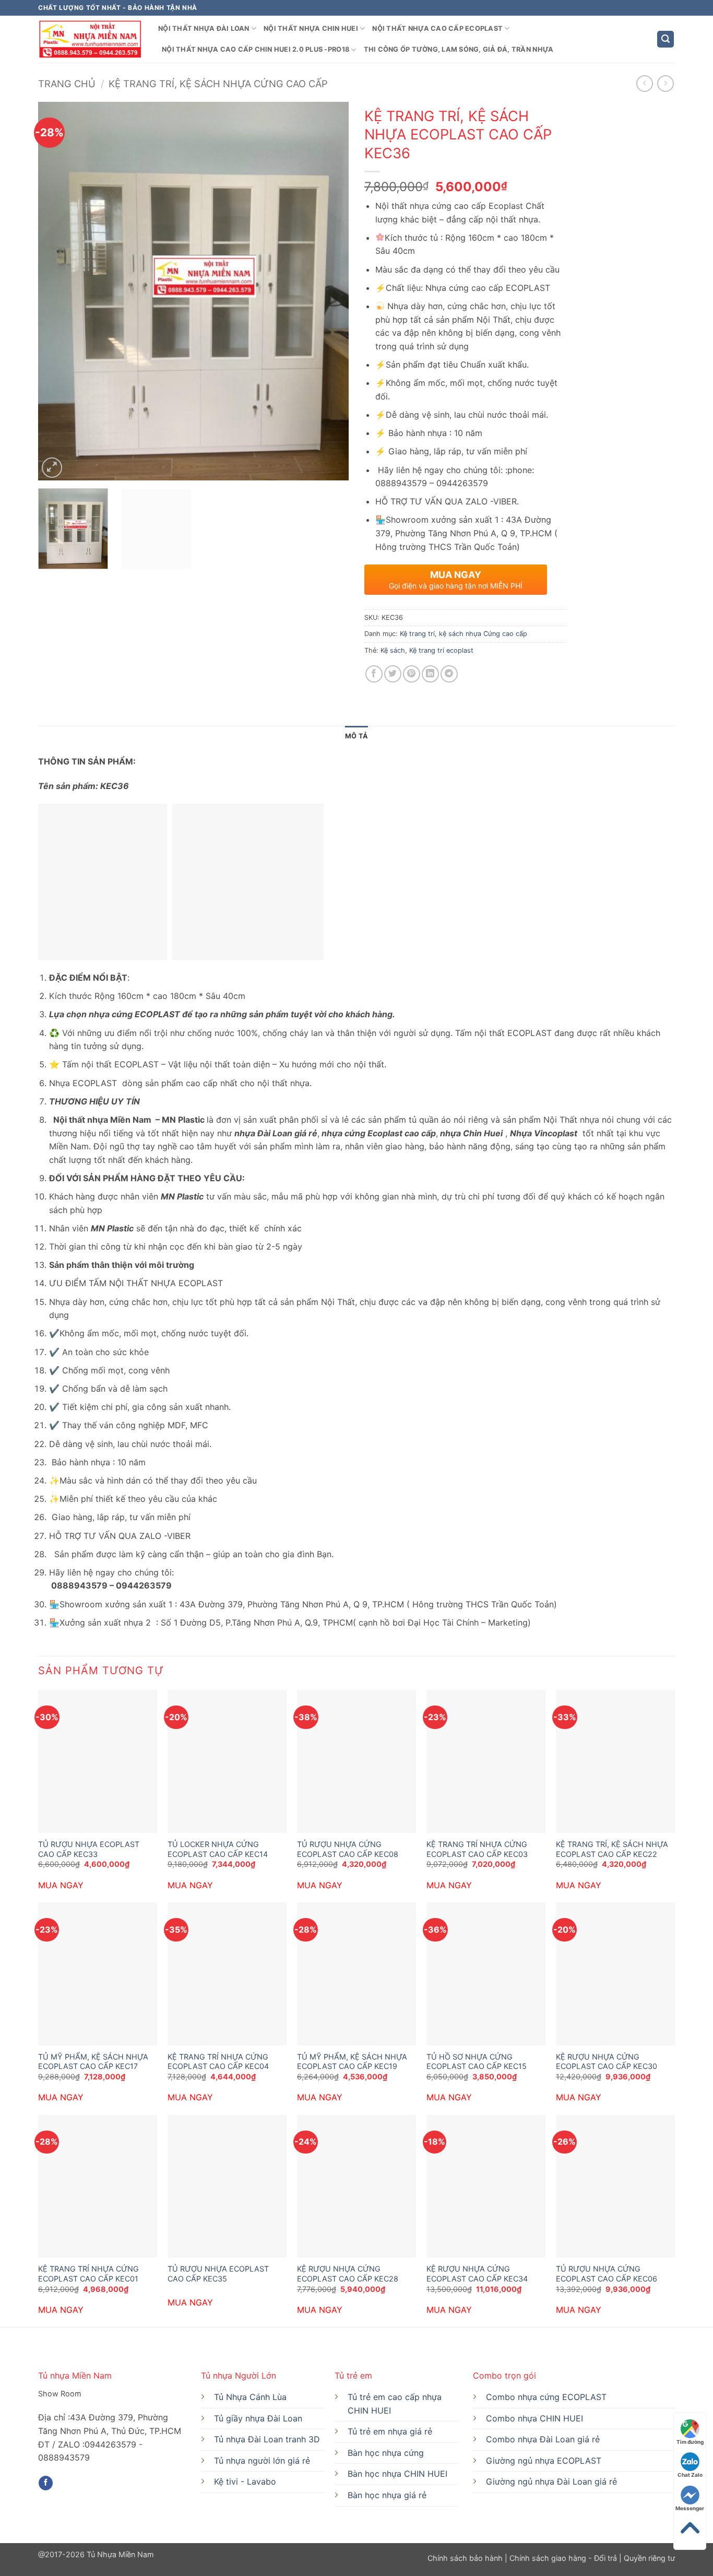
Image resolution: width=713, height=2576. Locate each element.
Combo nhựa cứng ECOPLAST (546, 2397)
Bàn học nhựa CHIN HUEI (397, 2474)
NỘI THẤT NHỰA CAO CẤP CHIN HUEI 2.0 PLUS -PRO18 (256, 49)
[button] (666, 39)
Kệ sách (393, 650)
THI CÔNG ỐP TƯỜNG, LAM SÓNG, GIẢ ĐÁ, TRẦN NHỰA (459, 49)
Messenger (690, 2508)
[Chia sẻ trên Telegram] (449, 674)
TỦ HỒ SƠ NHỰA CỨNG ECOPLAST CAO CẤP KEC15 (477, 2062)
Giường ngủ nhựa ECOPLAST (544, 2461)
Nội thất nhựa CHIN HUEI (311, 28)
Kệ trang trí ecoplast (441, 650)
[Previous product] (665, 83)
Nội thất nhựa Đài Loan (204, 28)
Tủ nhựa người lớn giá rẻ (262, 2461)
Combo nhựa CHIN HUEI (534, 2418)
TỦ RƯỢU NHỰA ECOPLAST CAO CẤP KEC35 (218, 2274)
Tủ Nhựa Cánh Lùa (250, 2397)
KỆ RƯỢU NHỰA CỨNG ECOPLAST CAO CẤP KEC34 (477, 2274)
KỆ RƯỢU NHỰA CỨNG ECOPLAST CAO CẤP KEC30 (607, 2062)
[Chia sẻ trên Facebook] (374, 674)
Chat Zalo (690, 2475)
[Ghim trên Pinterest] (412, 674)
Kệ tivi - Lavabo (245, 2481)
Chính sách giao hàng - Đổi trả (563, 2558)
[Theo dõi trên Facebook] (46, 2483)
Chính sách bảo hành (466, 2558)
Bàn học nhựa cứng (386, 2453)
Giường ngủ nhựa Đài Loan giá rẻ (551, 2481)
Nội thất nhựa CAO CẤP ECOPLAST (437, 28)
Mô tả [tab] (356, 736)
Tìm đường (690, 2442)
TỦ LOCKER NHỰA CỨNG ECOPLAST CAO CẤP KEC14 (218, 1849)
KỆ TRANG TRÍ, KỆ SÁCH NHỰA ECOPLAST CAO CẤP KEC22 (612, 1849)
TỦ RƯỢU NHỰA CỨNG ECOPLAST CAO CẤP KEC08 (348, 1849)
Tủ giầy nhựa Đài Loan (258, 2418)
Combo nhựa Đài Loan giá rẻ (543, 2439)
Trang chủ (67, 84)
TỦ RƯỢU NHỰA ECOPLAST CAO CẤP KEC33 (89, 1849)
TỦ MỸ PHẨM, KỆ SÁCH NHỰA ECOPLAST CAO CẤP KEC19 (352, 2062)
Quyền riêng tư (648, 2558)
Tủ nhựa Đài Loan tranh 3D (267, 2439)
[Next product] (644, 83)
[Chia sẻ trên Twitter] (393, 674)
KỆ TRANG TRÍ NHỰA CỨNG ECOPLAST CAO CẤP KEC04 (218, 2062)
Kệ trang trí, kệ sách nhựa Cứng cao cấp (218, 84)
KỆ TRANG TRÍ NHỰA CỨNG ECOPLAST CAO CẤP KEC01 (88, 2274)
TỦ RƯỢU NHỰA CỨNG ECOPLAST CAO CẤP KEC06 (607, 2274)
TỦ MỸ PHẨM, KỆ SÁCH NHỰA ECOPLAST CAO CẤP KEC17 (93, 2062)
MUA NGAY (61, 1885)
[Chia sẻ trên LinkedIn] (430, 674)
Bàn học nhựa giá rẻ (387, 2495)
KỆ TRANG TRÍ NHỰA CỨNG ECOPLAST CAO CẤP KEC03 (477, 1849)
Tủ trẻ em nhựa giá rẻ (390, 2431)
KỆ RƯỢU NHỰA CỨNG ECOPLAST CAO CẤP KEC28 (348, 2274)
